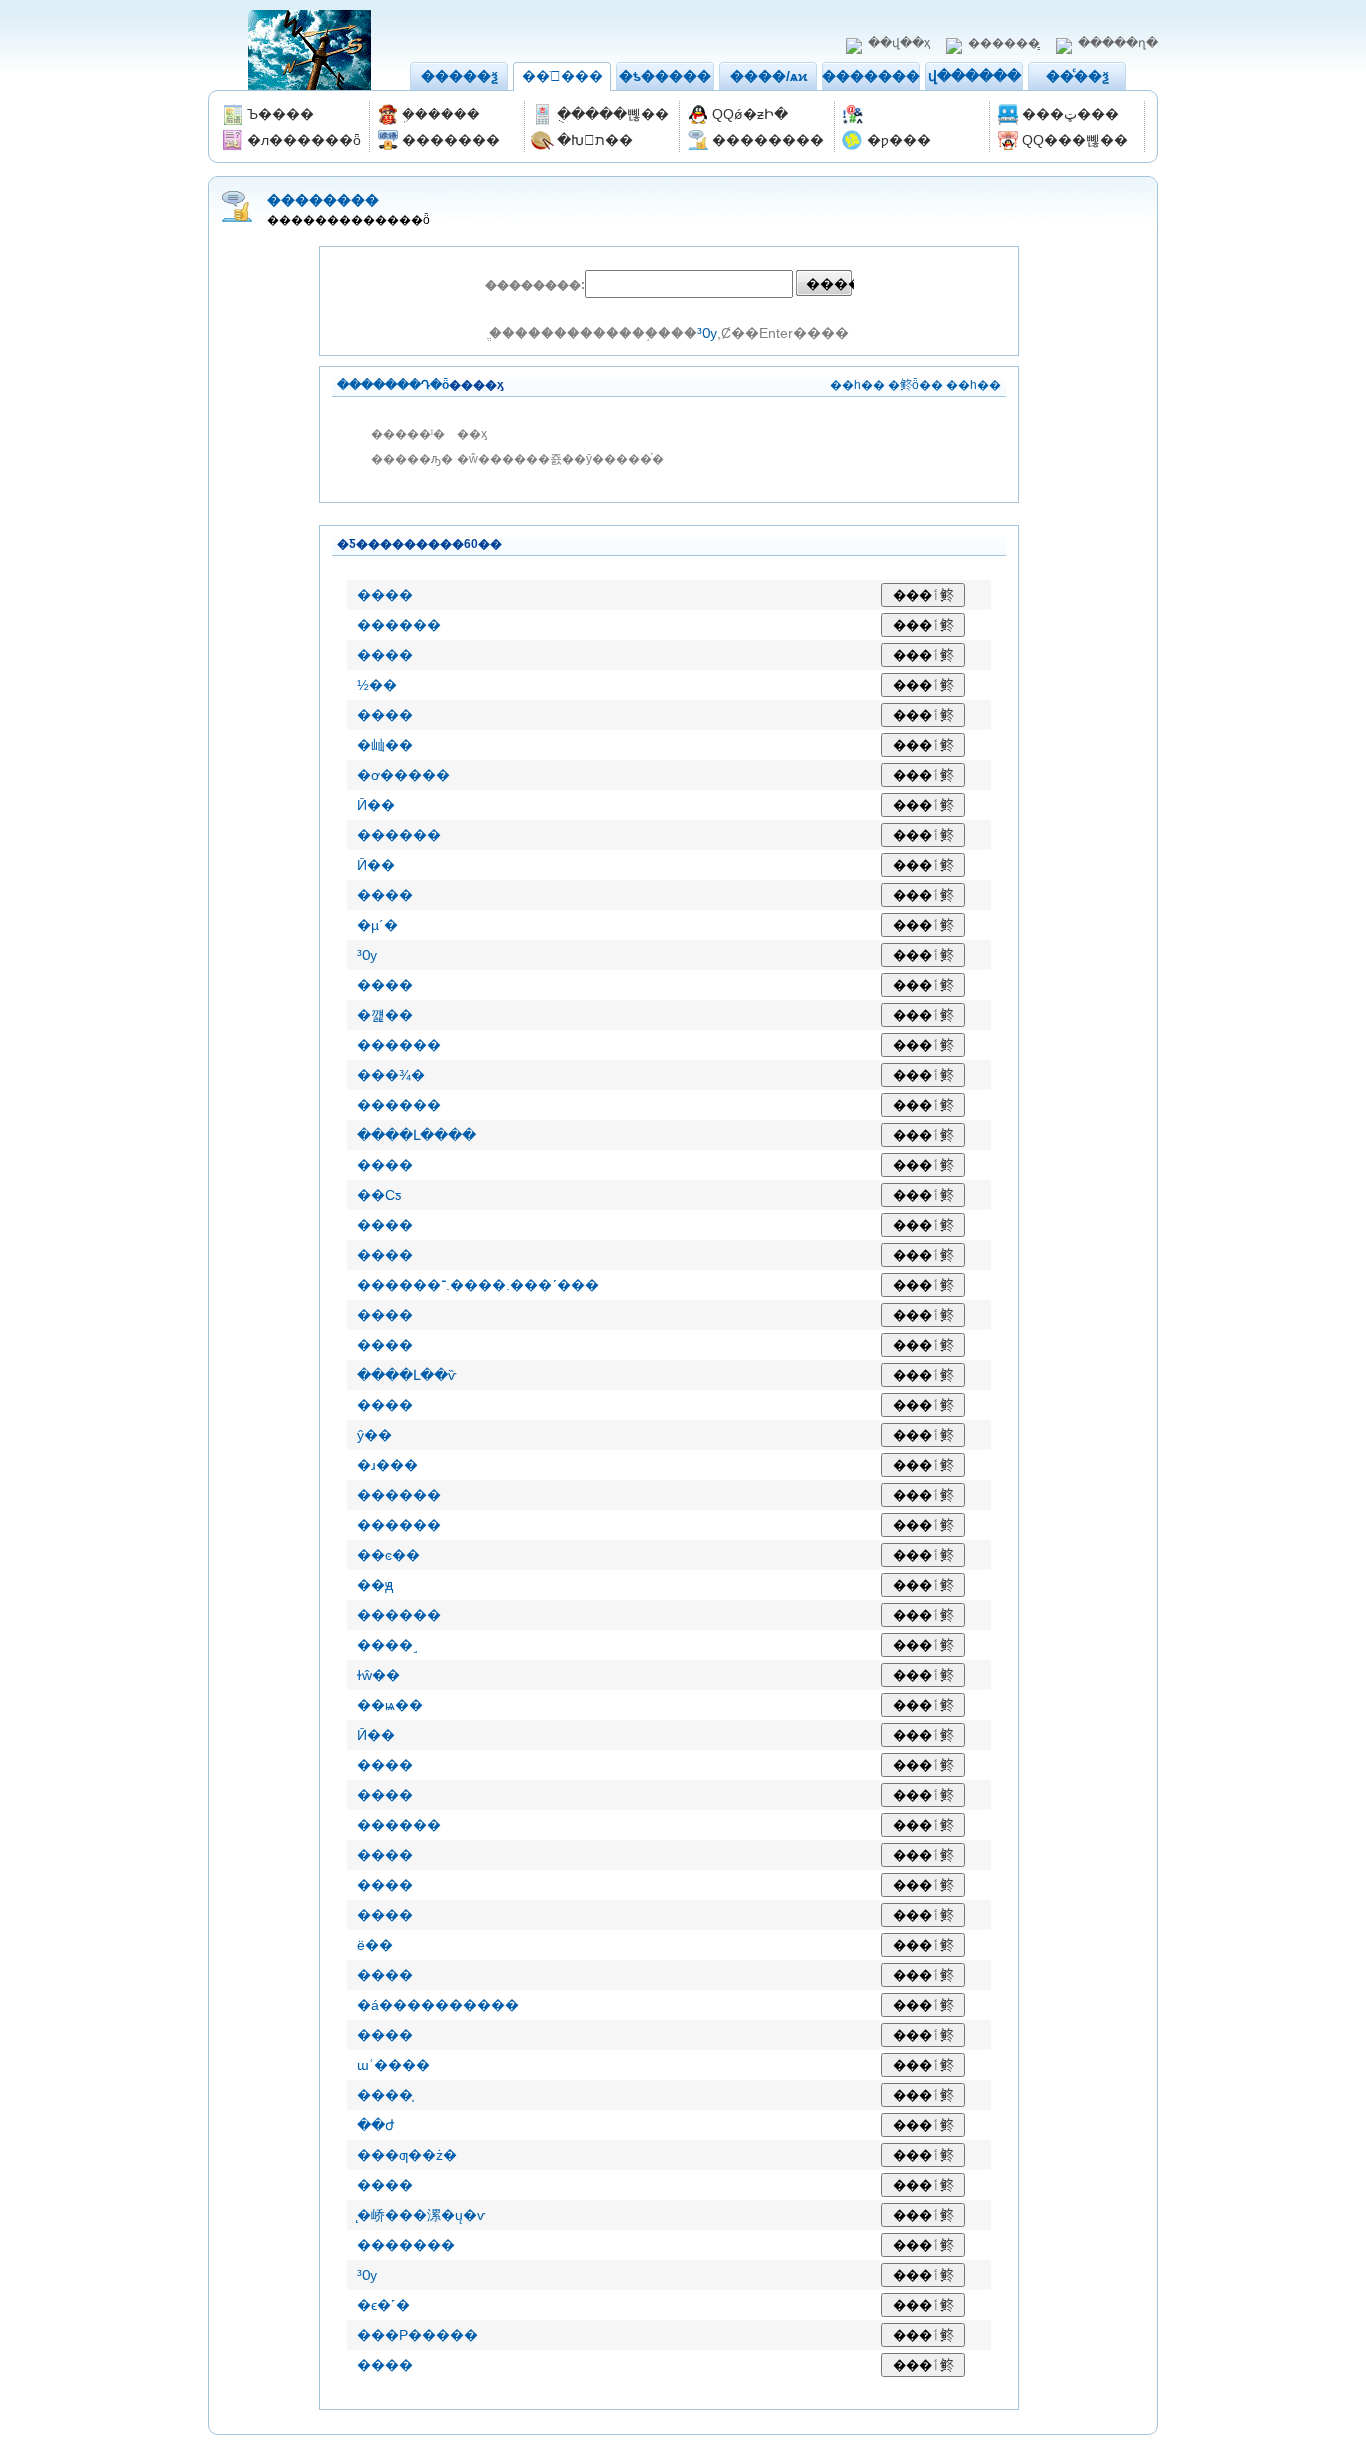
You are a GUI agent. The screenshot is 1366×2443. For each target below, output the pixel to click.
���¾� (391, 1075)
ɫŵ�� (378, 1675)
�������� (878, 76)
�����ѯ (459, 76)
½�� (377, 685)
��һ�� (857, 385)
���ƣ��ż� (407, 2155)
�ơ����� (403, 775)
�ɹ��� (387, 1465)
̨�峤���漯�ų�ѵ (421, 2215)
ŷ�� (374, 1435)
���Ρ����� (417, 2335)
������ (399, 625)
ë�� (375, 1945)
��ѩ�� (390, 1705)
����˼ (387, 1645)
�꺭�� (385, 1015)
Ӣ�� (376, 805)
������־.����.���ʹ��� (478, 1285)
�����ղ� (1118, 43)
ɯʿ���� (393, 2065)
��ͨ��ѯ (1077, 76)
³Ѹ (707, 333)
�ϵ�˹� (383, 2305)
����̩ (385, 2095)
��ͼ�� (388, 1555)
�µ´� (377, 925)
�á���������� (438, 2005)
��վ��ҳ (899, 43)
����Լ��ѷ (407, 1375)
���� (385, 595)
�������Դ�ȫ (393, 385)
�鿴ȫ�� (915, 385)
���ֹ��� (562, 76)
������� (406, 2245)
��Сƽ (379, 1195)
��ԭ (375, 1585)
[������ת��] (913, 114)
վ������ (974, 76)
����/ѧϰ (768, 76)
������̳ (1004, 43)
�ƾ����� (665, 76)
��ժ (375, 2125)
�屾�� (385, 745)
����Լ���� (416, 1135)
